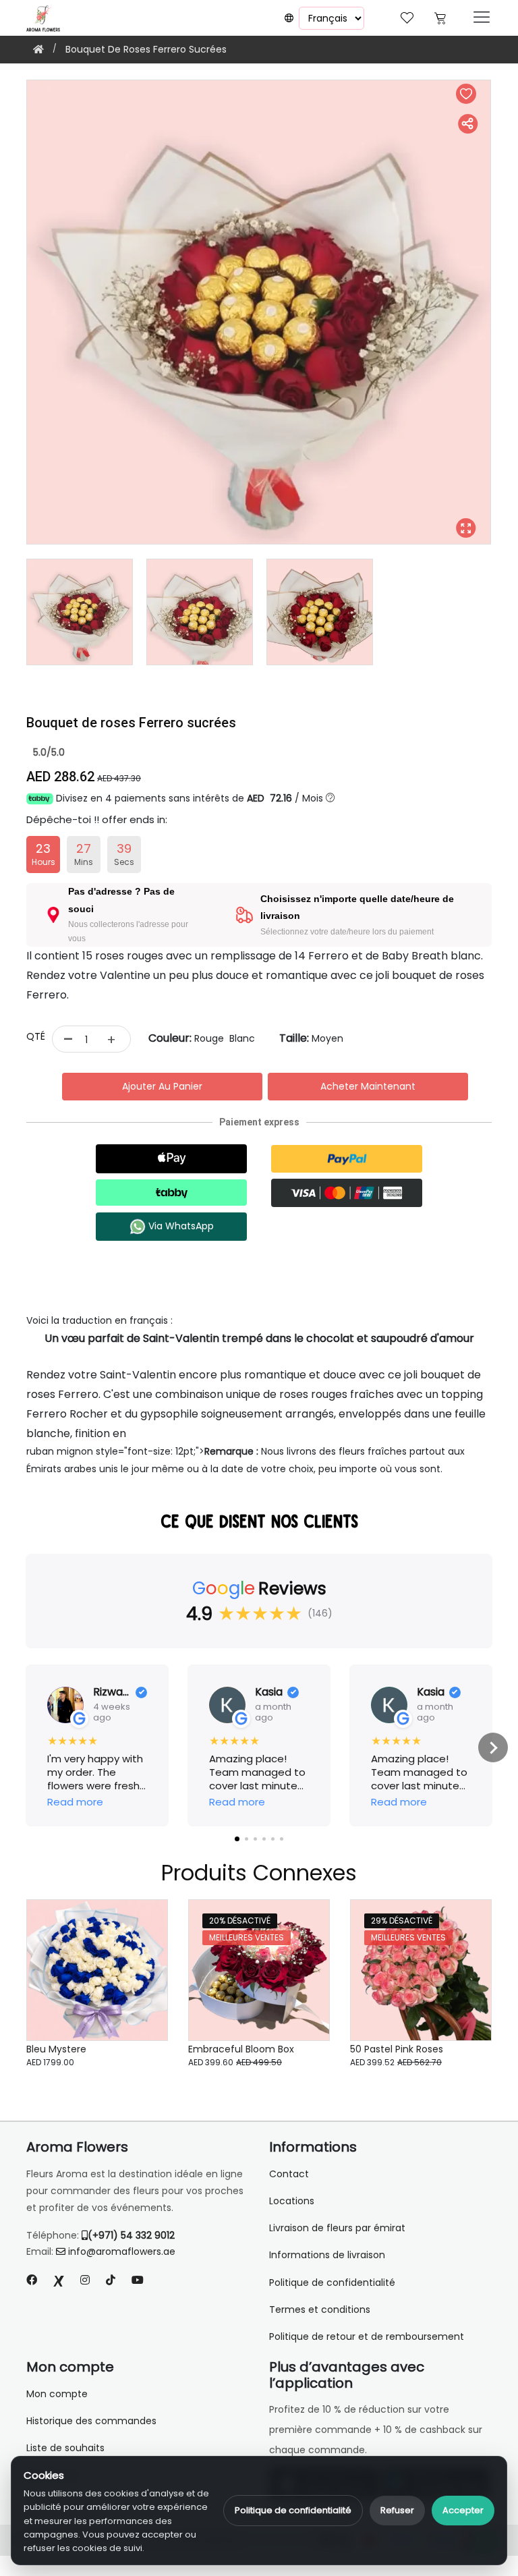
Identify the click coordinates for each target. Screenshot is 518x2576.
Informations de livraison (327, 2255)
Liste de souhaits (65, 2448)
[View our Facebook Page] (32, 2280)
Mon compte (57, 2394)
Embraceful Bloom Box (241, 2049)
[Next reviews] (493, 1747)
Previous (16, 312)
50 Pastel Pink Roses (397, 2049)
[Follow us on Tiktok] (111, 2280)
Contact (289, 2174)
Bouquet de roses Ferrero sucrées (146, 49)
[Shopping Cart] (440, 17)
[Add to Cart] (141, 1998)
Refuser (397, 2510)
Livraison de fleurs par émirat (337, 2228)
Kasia (269, 1692)
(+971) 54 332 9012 (131, 2235)
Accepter (463, 2510)
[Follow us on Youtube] (143, 2280)
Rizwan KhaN (112, 1692)
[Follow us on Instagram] (85, 2280)
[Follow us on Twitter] (59, 2280)
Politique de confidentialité (293, 2510)
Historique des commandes (91, 2421)
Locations (292, 2201)
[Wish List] (407, 17)
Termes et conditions (320, 2309)
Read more (75, 1802)
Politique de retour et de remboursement (367, 2336)
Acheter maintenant (368, 1086)
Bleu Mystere (56, 2049)
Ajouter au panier (162, 1086)
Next (502, 312)
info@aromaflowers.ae (122, 2251)
